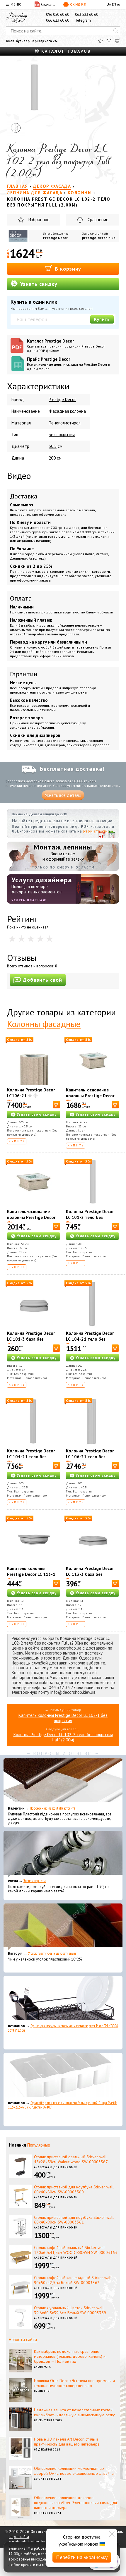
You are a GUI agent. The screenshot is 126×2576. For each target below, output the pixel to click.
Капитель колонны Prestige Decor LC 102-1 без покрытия (63, 1718)
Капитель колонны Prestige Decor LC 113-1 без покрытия (31, 1574)
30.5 (53, 446)
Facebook (17, 2541)
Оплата (21, 598)
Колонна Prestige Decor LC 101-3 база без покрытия (31, 1339)
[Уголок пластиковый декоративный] (63, 1927)
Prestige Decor (55, 238)
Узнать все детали (63, 795)
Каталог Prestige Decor (66, 345)
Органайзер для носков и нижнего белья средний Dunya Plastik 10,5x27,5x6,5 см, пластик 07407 (62, 2105)
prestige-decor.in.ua (99, 238)
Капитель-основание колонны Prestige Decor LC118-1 (31, 1217)
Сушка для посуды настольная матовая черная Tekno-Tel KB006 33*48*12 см (63, 2028)
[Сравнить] (109, 41)
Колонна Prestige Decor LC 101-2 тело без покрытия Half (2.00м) (90, 1217)
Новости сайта (23, 2339)
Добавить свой (42, 980)
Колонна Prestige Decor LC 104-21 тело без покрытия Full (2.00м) (90, 1339)
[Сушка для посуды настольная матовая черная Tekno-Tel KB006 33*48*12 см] (63, 1999)
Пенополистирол (65, 423)
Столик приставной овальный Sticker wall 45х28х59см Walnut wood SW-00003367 (71, 2159)
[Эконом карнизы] (63, 1854)
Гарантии (24, 674)
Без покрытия (62, 435)
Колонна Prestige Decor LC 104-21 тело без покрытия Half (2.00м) (31, 1457)
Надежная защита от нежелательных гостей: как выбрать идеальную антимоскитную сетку (74, 2412)
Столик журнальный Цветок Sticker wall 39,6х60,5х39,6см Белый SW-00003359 (70, 2310)
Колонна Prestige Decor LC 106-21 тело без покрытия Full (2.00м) (90, 1457)
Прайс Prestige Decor (69, 364)
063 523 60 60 (87, 14)
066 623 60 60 (58, 20)
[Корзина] (118, 41)
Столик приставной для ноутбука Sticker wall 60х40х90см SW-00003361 (74, 2220)
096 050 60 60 (58, 14)
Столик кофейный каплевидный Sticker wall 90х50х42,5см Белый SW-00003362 (73, 2280)
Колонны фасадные (44, 1024)
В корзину (67, 269)
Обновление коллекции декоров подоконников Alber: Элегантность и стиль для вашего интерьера (75, 2503)
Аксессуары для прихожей (56, 2167)
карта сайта (19, 2537)
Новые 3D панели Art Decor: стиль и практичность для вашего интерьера (67, 2442)
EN (114, 4)
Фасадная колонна (67, 411)
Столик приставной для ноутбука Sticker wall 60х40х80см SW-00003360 (74, 2189)
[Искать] (116, 31)
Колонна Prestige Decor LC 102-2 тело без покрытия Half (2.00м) (63, 1737)
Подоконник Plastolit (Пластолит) (52, 1808)
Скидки (78, 4)
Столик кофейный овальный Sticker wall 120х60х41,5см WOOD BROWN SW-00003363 (76, 2250)
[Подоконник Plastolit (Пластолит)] (63, 1782)
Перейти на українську (82, 2557)
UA (109, 4)
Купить (102, 319)
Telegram (83, 20)
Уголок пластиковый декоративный (52, 1953)
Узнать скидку (38, 284)
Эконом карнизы (35, 1881)
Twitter (33, 2541)
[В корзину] (56, 1105)
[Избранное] (101, 41)
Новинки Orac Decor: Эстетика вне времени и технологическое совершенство (74, 2383)
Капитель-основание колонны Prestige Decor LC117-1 (90, 1096)
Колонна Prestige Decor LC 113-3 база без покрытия (90, 1574)
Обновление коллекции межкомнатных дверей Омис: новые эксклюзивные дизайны (74, 2471)
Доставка (24, 496)
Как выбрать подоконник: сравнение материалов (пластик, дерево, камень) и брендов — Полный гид (70, 2356)
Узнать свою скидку (37, 1114)
